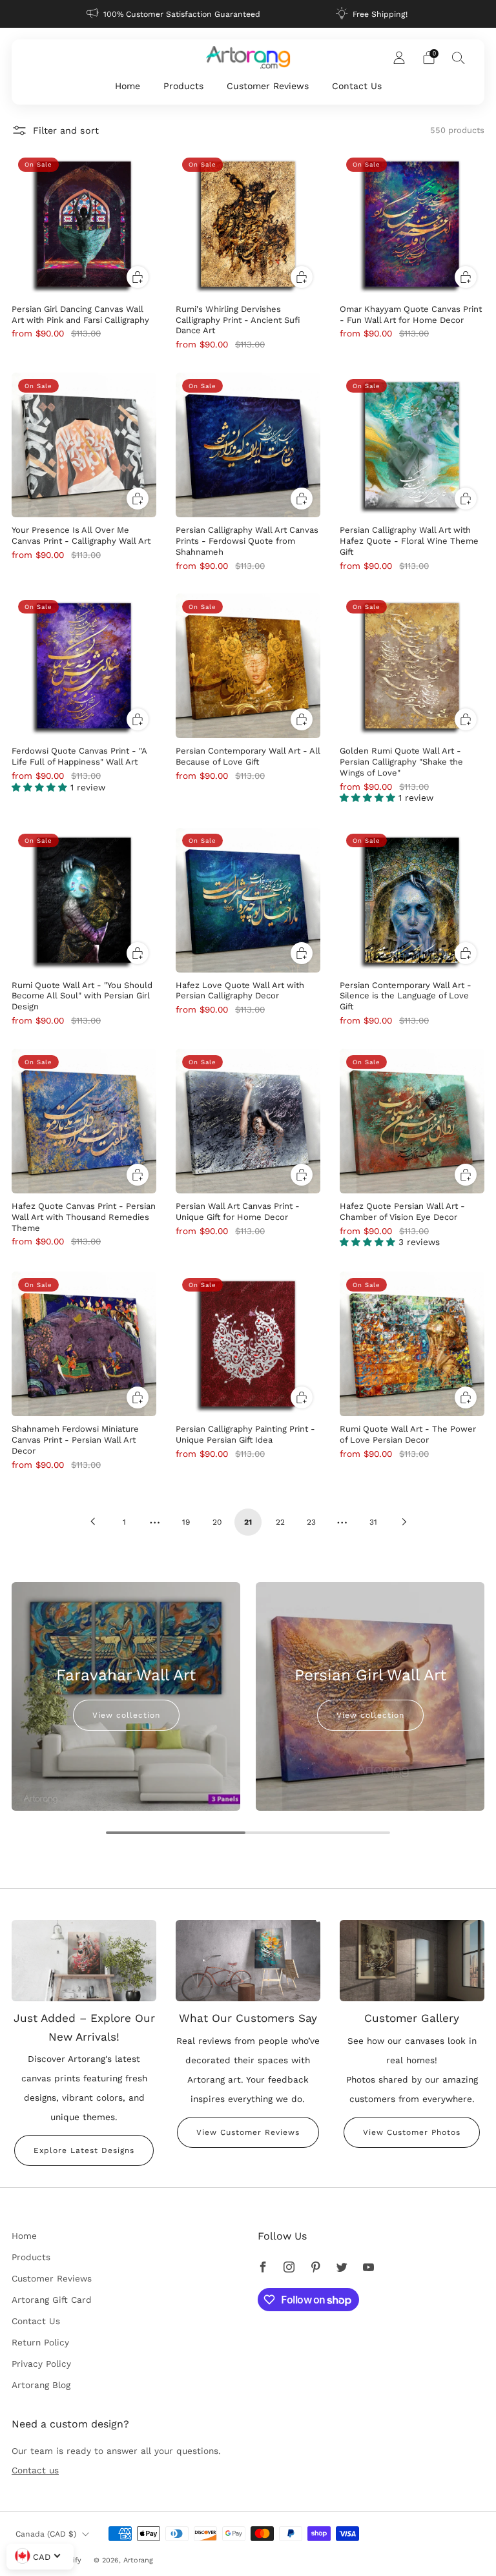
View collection (126, 1715)
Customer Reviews (268, 86)
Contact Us (357, 86)
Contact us (35, 2470)
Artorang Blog (41, 2385)
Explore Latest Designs (84, 2150)
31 (373, 1522)
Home (128, 86)
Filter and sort (66, 130)
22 (280, 1522)
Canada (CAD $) (46, 2534)
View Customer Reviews (248, 2132)
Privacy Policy (41, 2364)
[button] (41, 787)
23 (311, 1522)
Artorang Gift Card (52, 2300)
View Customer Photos (412, 2132)
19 (186, 1522)
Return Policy (40, 2342)
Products (183, 86)
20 (217, 1522)
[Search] (459, 57)
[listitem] (174, 14)
